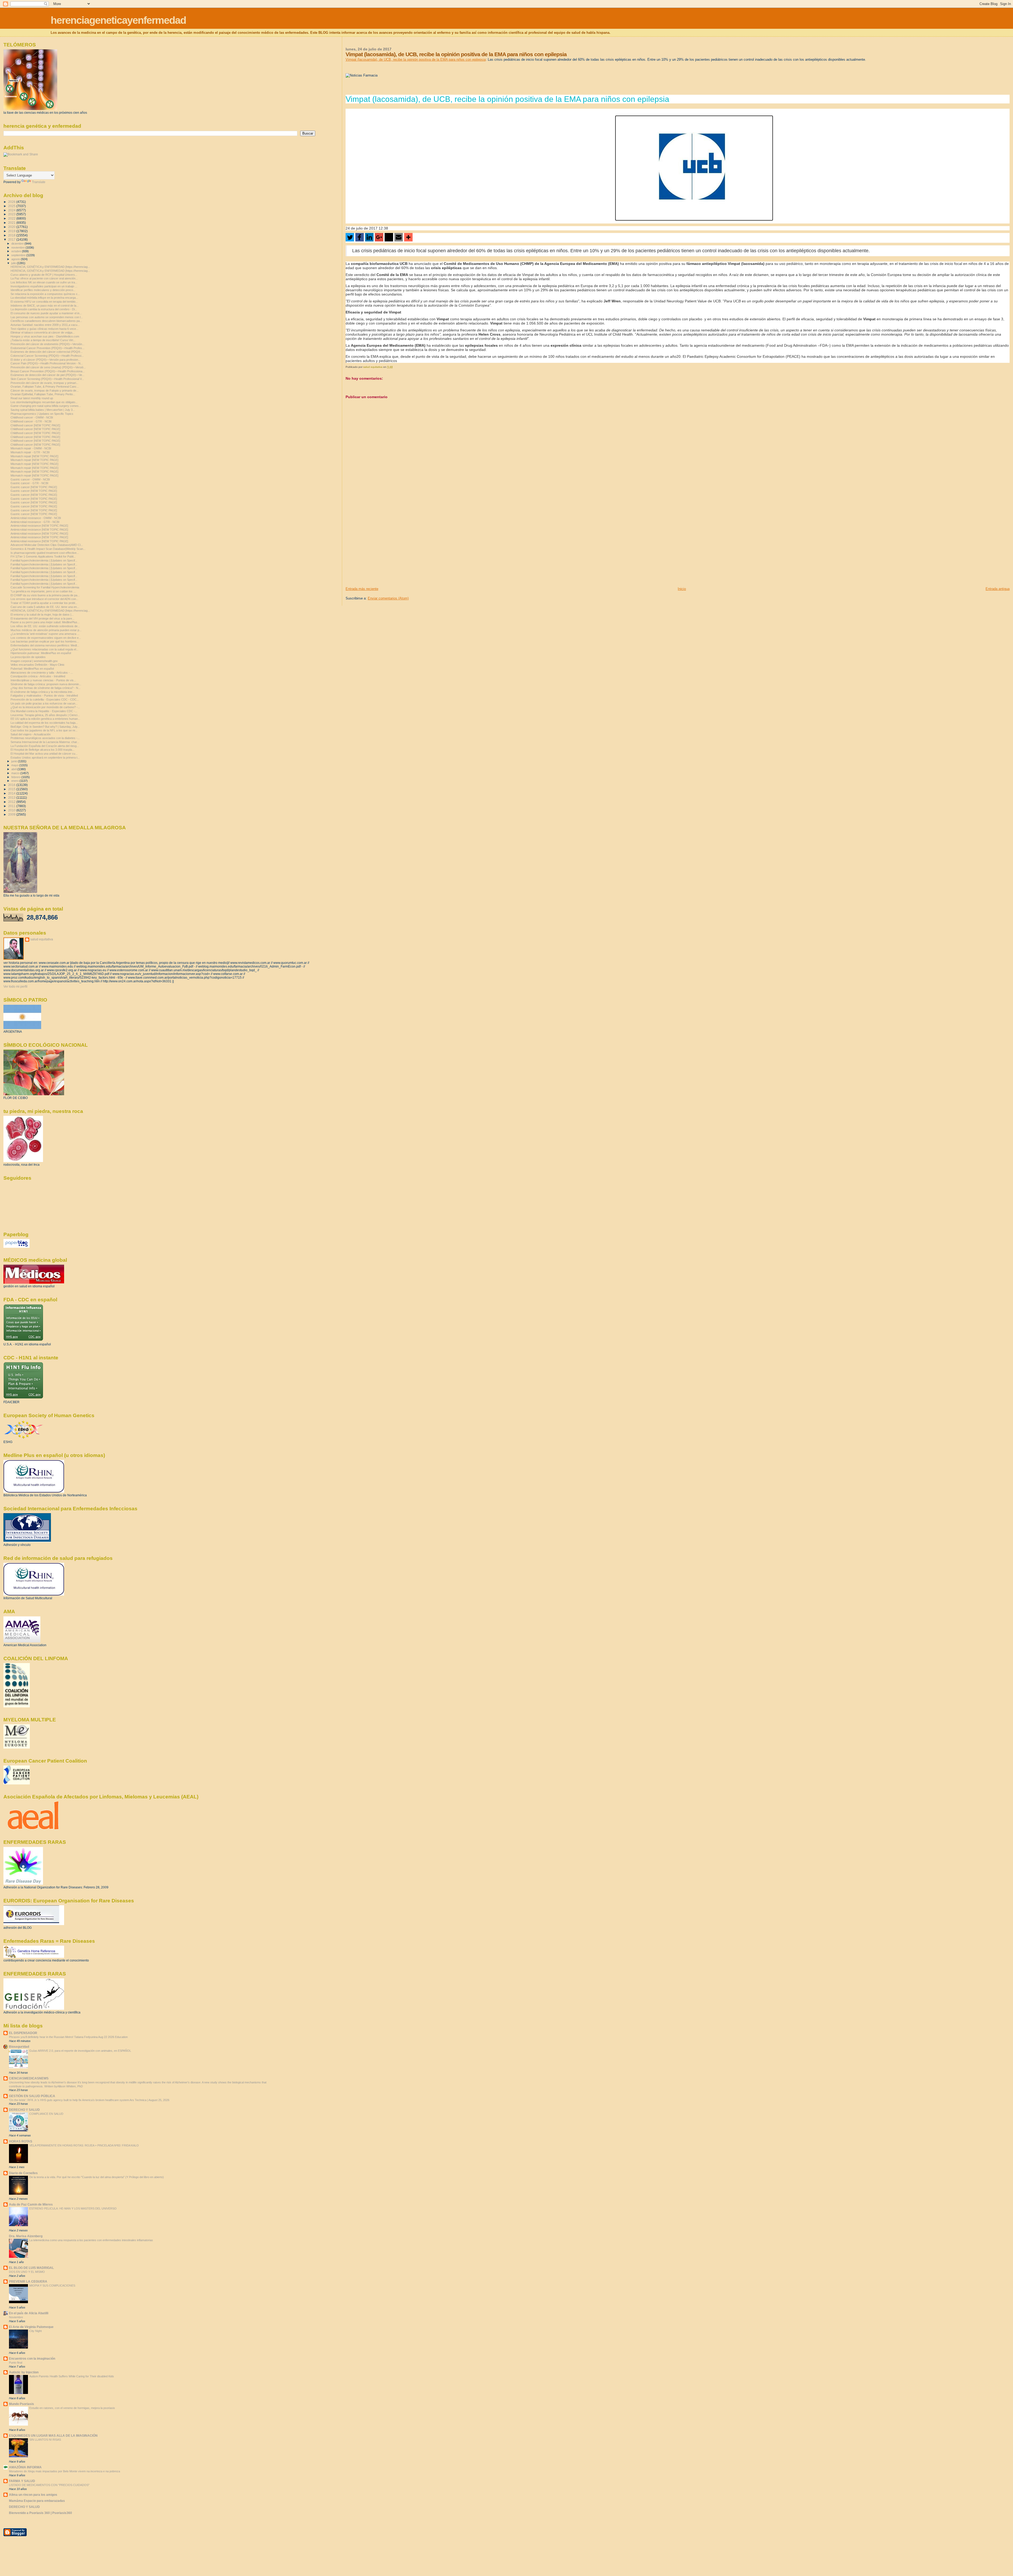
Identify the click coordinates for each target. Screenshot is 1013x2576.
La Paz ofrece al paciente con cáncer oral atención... (44, 278)
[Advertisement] (385, 550)
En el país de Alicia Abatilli (29, 2313)
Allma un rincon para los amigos (33, 2495)
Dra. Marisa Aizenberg (26, 2236)
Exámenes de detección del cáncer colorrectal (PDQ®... (47, 352)
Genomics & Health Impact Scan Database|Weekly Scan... (48, 549)
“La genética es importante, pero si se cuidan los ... (43, 591)
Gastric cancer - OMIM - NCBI (30, 479)
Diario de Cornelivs (23, 2173)
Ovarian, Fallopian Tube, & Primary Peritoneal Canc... (45, 387)
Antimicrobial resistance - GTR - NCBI (35, 522)
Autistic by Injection (24, 2372)
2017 (12, 239)
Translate (39, 182)
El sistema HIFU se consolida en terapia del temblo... (44, 302)
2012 (12, 802)
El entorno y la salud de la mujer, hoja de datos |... (42, 615)
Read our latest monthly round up (32, 398)
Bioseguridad (19, 2047)
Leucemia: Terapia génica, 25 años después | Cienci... (45, 715)
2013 (12, 797)
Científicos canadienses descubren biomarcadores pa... (46, 321)
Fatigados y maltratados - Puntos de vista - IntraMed (44, 696)
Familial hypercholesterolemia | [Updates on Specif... (44, 560)
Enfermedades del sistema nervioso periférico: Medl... (45, 645)
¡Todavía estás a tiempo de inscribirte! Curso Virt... (43, 340)
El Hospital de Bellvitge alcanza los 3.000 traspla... (42, 750)
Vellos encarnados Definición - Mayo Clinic (38, 665)
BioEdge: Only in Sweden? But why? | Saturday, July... (45, 727)
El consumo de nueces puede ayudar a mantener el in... (46, 313)
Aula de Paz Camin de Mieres (31, 2204)
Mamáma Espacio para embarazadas (37, 2501)
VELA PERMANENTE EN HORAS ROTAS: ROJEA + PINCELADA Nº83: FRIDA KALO (84, 2145)
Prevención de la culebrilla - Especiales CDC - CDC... (45, 699)
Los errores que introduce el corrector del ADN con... (44, 599)
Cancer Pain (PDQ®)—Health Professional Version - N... (47, 363)
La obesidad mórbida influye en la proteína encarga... (44, 298)
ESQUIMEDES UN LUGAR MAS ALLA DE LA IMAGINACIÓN (53, 2435)
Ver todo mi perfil (15, 987)
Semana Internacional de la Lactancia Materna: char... (45, 742)
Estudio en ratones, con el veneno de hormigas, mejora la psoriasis (72, 2408)
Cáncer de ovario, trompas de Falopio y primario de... (45, 391)
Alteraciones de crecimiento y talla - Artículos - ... (42, 673)
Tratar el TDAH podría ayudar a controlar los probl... (44, 603)
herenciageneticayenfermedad (118, 20)
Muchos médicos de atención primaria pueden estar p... (46, 630)
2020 (12, 227)
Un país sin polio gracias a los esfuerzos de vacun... (44, 703)
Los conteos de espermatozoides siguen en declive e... (46, 638)
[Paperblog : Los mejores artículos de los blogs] (16, 1247)
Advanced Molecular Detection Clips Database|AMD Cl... (47, 545)
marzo (16, 773)
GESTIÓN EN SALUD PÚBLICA (32, 2096)
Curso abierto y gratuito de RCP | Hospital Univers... (44, 275)
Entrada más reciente (362, 589)
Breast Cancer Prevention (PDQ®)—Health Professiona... (48, 371)
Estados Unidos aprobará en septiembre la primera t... (45, 758)
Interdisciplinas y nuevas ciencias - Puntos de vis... (43, 680)
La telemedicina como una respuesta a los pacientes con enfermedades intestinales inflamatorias (91, 2240)
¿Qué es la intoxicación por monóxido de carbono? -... (45, 707)
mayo (15, 765)
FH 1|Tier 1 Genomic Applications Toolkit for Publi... (43, 556)
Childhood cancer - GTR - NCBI (31, 421)
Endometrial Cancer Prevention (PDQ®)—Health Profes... (47, 348)
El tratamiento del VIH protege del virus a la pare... (42, 618)
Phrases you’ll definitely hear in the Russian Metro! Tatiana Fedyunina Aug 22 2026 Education (68, 2037)
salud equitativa (42, 939)
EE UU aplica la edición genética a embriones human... (45, 719)
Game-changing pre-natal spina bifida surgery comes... (46, 406)
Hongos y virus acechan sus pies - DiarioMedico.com (45, 336)
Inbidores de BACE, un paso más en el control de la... (45, 306)
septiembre (19, 255)
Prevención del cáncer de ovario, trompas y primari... (44, 383)
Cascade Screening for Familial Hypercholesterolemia (45, 587)
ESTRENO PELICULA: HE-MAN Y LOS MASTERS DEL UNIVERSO (73, 2208)
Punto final (16, 2363)
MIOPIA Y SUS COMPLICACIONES (52, 2285)
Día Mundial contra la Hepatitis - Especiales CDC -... (44, 711)
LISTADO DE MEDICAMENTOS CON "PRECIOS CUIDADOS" (49, 2485)
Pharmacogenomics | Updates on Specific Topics (42, 414)
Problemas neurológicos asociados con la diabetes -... (45, 738)
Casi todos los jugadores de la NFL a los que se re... (44, 730)
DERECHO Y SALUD (24, 2110)
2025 (12, 206)
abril (14, 769)
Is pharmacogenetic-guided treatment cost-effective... (45, 553)
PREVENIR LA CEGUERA (28, 2281)
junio (15, 761)
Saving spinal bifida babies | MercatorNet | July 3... (43, 410)
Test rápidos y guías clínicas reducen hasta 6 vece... (44, 329)
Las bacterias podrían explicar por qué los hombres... (45, 641)
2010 (12, 810)
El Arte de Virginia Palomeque (31, 2327)
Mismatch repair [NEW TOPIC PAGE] (34, 456)
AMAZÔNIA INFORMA (25, 2467)
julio (14, 263)
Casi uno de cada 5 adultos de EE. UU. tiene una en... (45, 607)
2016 (12, 785)
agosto (16, 259)
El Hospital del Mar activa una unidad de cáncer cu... (44, 754)
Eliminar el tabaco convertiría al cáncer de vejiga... (43, 332)
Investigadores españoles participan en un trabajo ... (44, 286)
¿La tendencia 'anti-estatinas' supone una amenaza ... (45, 634)
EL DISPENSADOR (23, 2033)
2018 (12, 235)
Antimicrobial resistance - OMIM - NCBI (36, 518)
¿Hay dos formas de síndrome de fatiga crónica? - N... (46, 688)
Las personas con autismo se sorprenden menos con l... (47, 317)
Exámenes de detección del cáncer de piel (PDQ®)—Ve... (47, 375)
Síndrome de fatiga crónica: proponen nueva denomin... (46, 684)
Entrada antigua (998, 589)
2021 (12, 223)
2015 (12, 789)
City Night (35, 2331)
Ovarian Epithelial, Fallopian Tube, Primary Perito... (43, 394)
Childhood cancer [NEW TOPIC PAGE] (35, 425)
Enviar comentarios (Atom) (388, 598)
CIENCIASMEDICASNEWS (29, 2078)
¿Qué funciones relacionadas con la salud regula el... (44, 649)
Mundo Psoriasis (21, 2404)
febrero (16, 777)
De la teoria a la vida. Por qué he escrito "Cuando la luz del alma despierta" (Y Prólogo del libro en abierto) (97, 2177)
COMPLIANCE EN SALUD (46, 2114)
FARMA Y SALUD (22, 2481)
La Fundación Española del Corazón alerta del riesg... (45, 746)
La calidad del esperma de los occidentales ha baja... (44, 723)
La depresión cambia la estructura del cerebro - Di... (44, 309)
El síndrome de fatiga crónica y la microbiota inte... (43, 692)
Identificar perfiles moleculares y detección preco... (43, 290)
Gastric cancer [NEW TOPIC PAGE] (34, 487)
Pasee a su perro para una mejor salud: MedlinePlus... (45, 622)
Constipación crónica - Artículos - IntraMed (38, 676)
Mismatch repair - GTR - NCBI (30, 452)
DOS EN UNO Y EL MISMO (27, 2272)
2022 (12, 218)
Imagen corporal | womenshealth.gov (34, 661)
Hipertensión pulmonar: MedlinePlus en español (41, 653)
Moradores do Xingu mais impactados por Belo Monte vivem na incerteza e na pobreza (64, 2471)
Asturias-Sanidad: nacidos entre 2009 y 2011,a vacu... (45, 325)
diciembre (18, 244)
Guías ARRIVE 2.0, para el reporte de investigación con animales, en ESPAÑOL (80, 2051)
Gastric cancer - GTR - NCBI (29, 483)
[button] (350, 237)
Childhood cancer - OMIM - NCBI (32, 417)
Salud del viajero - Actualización (31, 734)
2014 (12, 793)
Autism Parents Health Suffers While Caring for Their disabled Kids (72, 2376)
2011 (12, 806)
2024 (12, 210)
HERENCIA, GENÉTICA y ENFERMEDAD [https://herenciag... (50, 267)
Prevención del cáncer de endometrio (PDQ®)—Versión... (47, 344)
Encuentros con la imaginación (32, 2358)
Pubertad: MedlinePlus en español (32, 669)
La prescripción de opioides (28, 657)
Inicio (682, 589)
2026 (12, 202)
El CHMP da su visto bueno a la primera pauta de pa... (45, 595)
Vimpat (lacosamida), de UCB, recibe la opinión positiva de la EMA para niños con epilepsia (416, 59)
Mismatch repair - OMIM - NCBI (31, 448)
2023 (12, 214)
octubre (17, 251)
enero (15, 781)
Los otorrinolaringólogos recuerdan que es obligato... (44, 402)
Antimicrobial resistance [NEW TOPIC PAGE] (39, 526)
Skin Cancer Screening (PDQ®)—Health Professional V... (47, 379)
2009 (12, 814)
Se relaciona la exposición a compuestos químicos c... (45, 294)
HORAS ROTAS (21, 2141)
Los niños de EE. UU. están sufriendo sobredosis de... (45, 626)
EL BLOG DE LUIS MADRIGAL (31, 2268)
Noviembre (16, 2317)
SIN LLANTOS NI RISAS (45, 2440)
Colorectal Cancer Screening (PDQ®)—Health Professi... (47, 356)
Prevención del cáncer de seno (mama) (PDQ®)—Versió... (48, 367)
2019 (12, 231)
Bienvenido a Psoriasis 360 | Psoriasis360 (40, 2513)
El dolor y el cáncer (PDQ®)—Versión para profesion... (46, 360)
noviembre (18, 247)
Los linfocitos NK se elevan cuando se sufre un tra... (44, 282)
